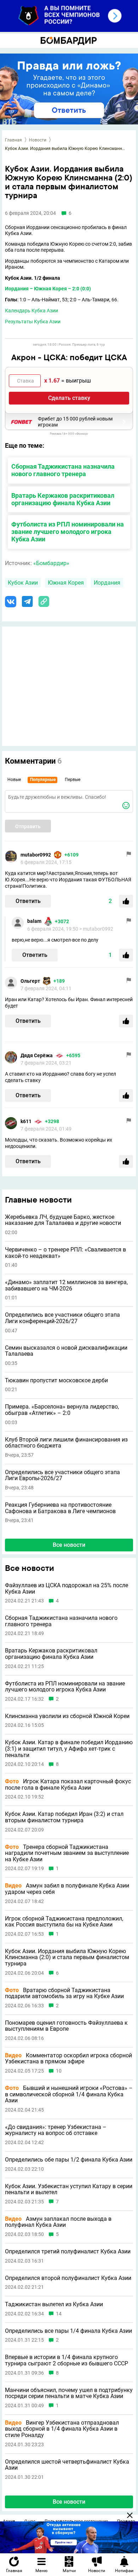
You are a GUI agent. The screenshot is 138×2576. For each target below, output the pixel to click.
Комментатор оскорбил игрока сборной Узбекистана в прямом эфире (68, 2059)
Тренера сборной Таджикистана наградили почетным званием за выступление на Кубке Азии (67, 1853)
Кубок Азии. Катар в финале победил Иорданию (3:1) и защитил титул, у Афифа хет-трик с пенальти (69, 1749)
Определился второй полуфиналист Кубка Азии (68, 2278)
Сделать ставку (69, 398)
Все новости (69, 1545)
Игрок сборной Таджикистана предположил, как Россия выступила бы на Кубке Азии (64, 1922)
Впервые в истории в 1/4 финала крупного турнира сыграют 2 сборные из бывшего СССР (67, 2360)
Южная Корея (66, 583)
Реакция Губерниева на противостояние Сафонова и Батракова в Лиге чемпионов (60, 1508)
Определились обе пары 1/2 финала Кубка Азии (69, 2160)
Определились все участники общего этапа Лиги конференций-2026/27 (62, 1318)
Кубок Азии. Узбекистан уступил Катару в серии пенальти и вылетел (69, 2189)
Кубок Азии (23, 583)
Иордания (107, 583)
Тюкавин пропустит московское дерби (56, 1381)
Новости (38, 140)
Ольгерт (30, 981)
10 (59, 2071)
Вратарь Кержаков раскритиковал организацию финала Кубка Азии (63, 499)
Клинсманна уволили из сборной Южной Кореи (67, 1716)
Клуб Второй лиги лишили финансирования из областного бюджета (66, 1443)
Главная (13, 140)
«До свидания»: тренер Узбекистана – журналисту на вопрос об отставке (56, 2130)
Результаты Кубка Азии (33, 322)
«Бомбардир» (51, 563)
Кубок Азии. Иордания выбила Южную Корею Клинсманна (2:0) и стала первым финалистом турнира (67, 1958)
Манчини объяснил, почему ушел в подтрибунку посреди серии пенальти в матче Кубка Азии (69, 2393)
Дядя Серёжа (37, 1055)
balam (34, 921)
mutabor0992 (36, 855)
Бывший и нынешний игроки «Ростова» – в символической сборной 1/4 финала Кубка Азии (69, 2094)
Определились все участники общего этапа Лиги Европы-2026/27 (62, 1475)
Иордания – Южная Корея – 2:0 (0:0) (48, 289)
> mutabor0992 (96, 929)
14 (59, 2314)
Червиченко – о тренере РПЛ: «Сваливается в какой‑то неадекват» (65, 1253)
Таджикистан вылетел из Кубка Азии (54, 2304)
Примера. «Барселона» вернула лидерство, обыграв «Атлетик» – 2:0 (62, 1410)
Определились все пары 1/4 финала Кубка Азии (68, 2331)
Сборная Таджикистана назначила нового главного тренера (63, 470)
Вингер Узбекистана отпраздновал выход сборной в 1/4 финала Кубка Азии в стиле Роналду (62, 2429)
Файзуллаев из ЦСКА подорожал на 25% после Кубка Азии (67, 1588)
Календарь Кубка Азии (31, 311)
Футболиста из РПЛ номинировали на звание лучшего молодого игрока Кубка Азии (68, 532)
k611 (26, 1121)
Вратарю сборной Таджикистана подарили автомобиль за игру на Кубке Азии (64, 1993)
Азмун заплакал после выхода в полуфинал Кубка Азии (58, 2222)
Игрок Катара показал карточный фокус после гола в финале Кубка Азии (68, 1785)
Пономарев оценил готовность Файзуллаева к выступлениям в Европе (66, 2026)
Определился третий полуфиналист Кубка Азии (68, 2252)
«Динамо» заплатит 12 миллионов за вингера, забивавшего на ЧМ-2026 (66, 1285)
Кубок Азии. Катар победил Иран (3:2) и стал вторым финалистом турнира (64, 1817)
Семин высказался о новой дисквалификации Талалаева (66, 1351)
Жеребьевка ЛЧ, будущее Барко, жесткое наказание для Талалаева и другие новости (63, 1220)
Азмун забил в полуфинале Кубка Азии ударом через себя (67, 1889)
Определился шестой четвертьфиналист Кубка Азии (67, 2465)
